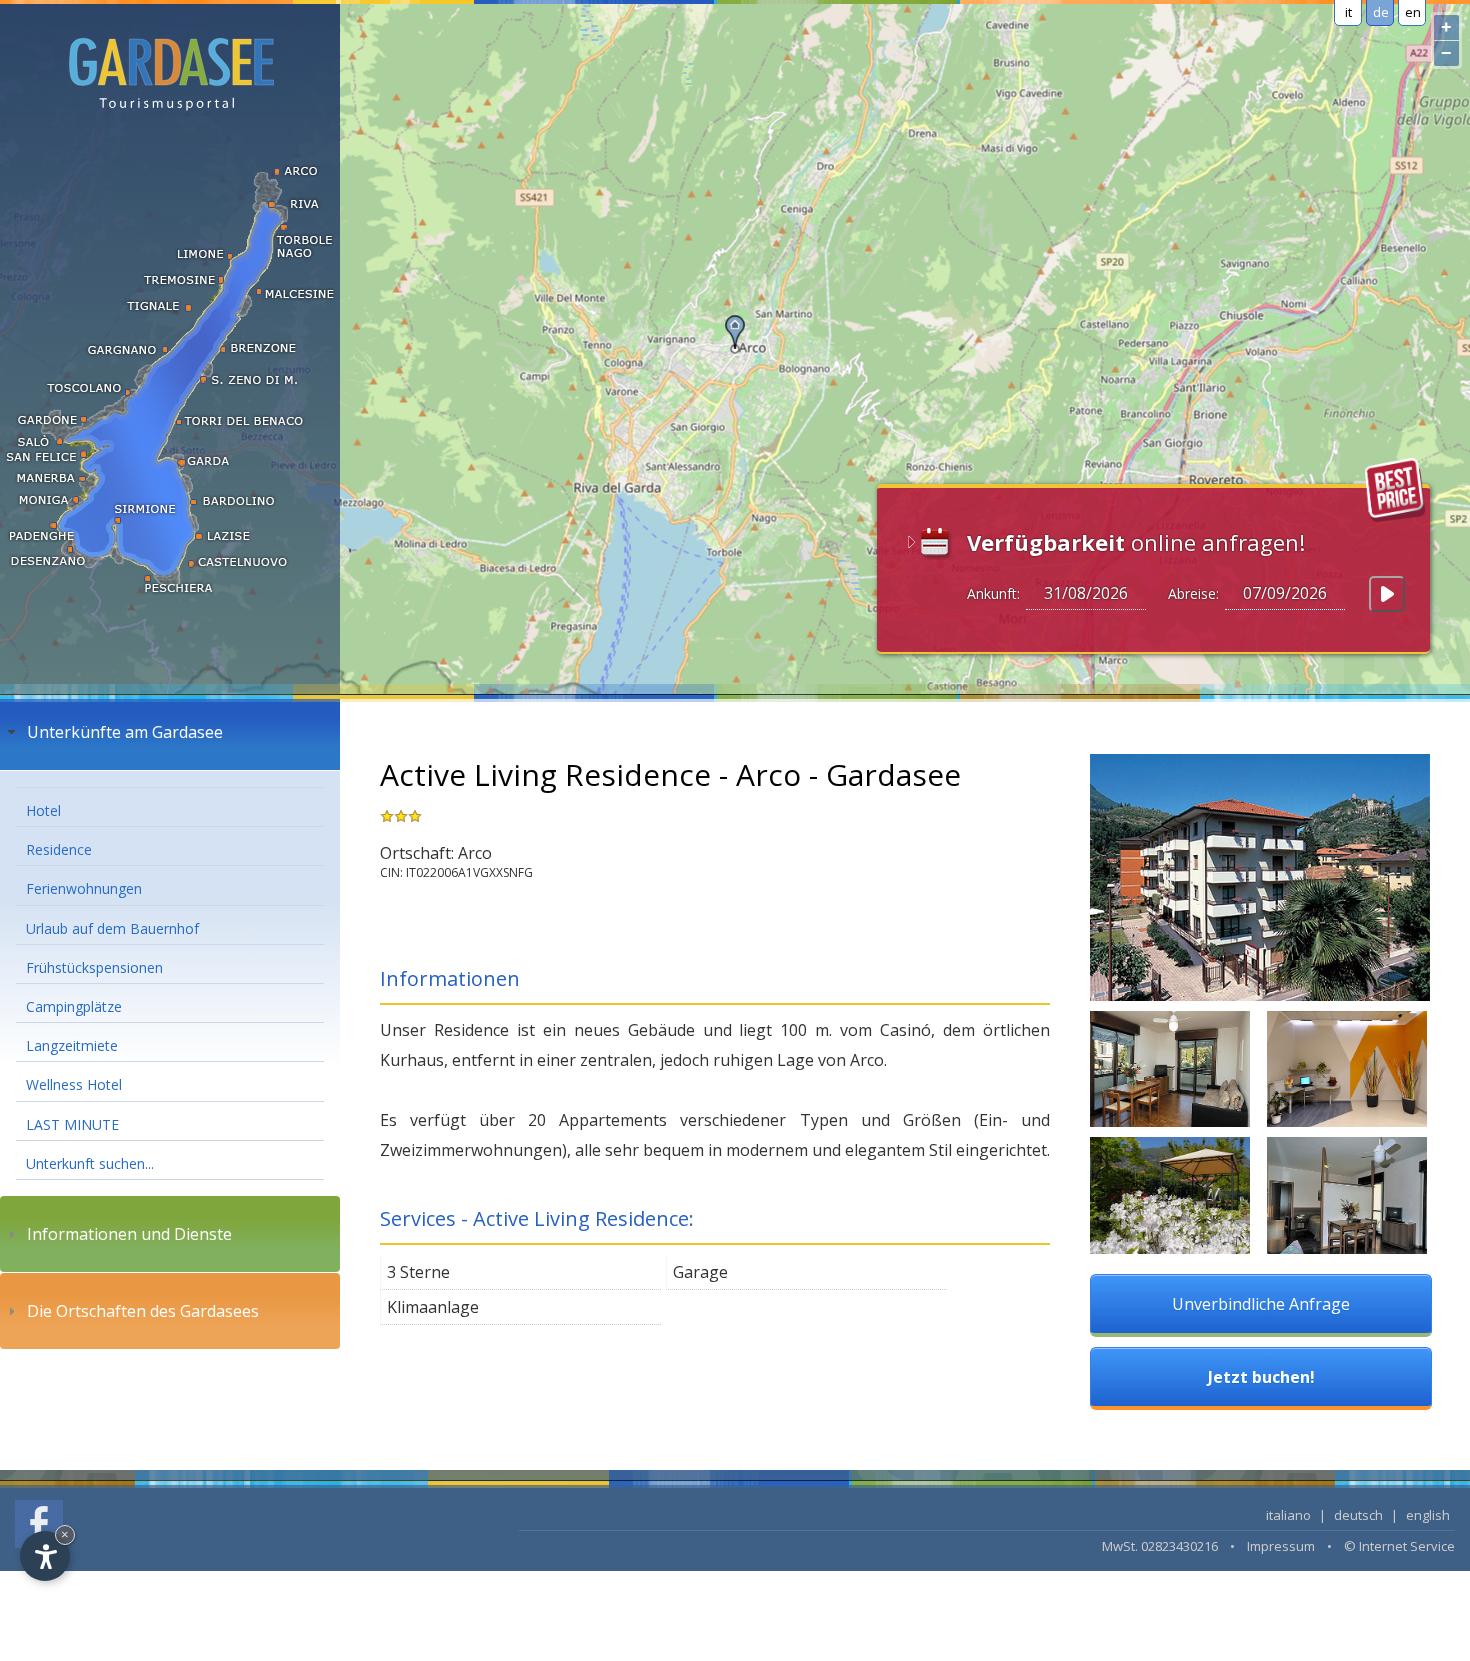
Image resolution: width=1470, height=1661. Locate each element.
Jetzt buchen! (1261, 1377)
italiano (1288, 1515)
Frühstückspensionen (94, 967)
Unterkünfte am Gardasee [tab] (125, 732)
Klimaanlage (433, 1307)
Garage (700, 1272)
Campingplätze (74, 1006)
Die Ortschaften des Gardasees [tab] (143, 1311)
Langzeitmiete (72, 1045)
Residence (59, 849)
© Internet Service (1399, 1546)
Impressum (1281, 1546)
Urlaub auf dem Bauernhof (112, 928)
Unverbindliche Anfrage (1261, 1304)
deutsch (1358, 1515)
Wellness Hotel (74, 1084)
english (1428, 1515)
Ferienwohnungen (84, 888)
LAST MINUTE (72, 1124)
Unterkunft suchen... (90, 1163)
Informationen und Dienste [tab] (129, 1234)
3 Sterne (418, 1272)
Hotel (43, 810)
